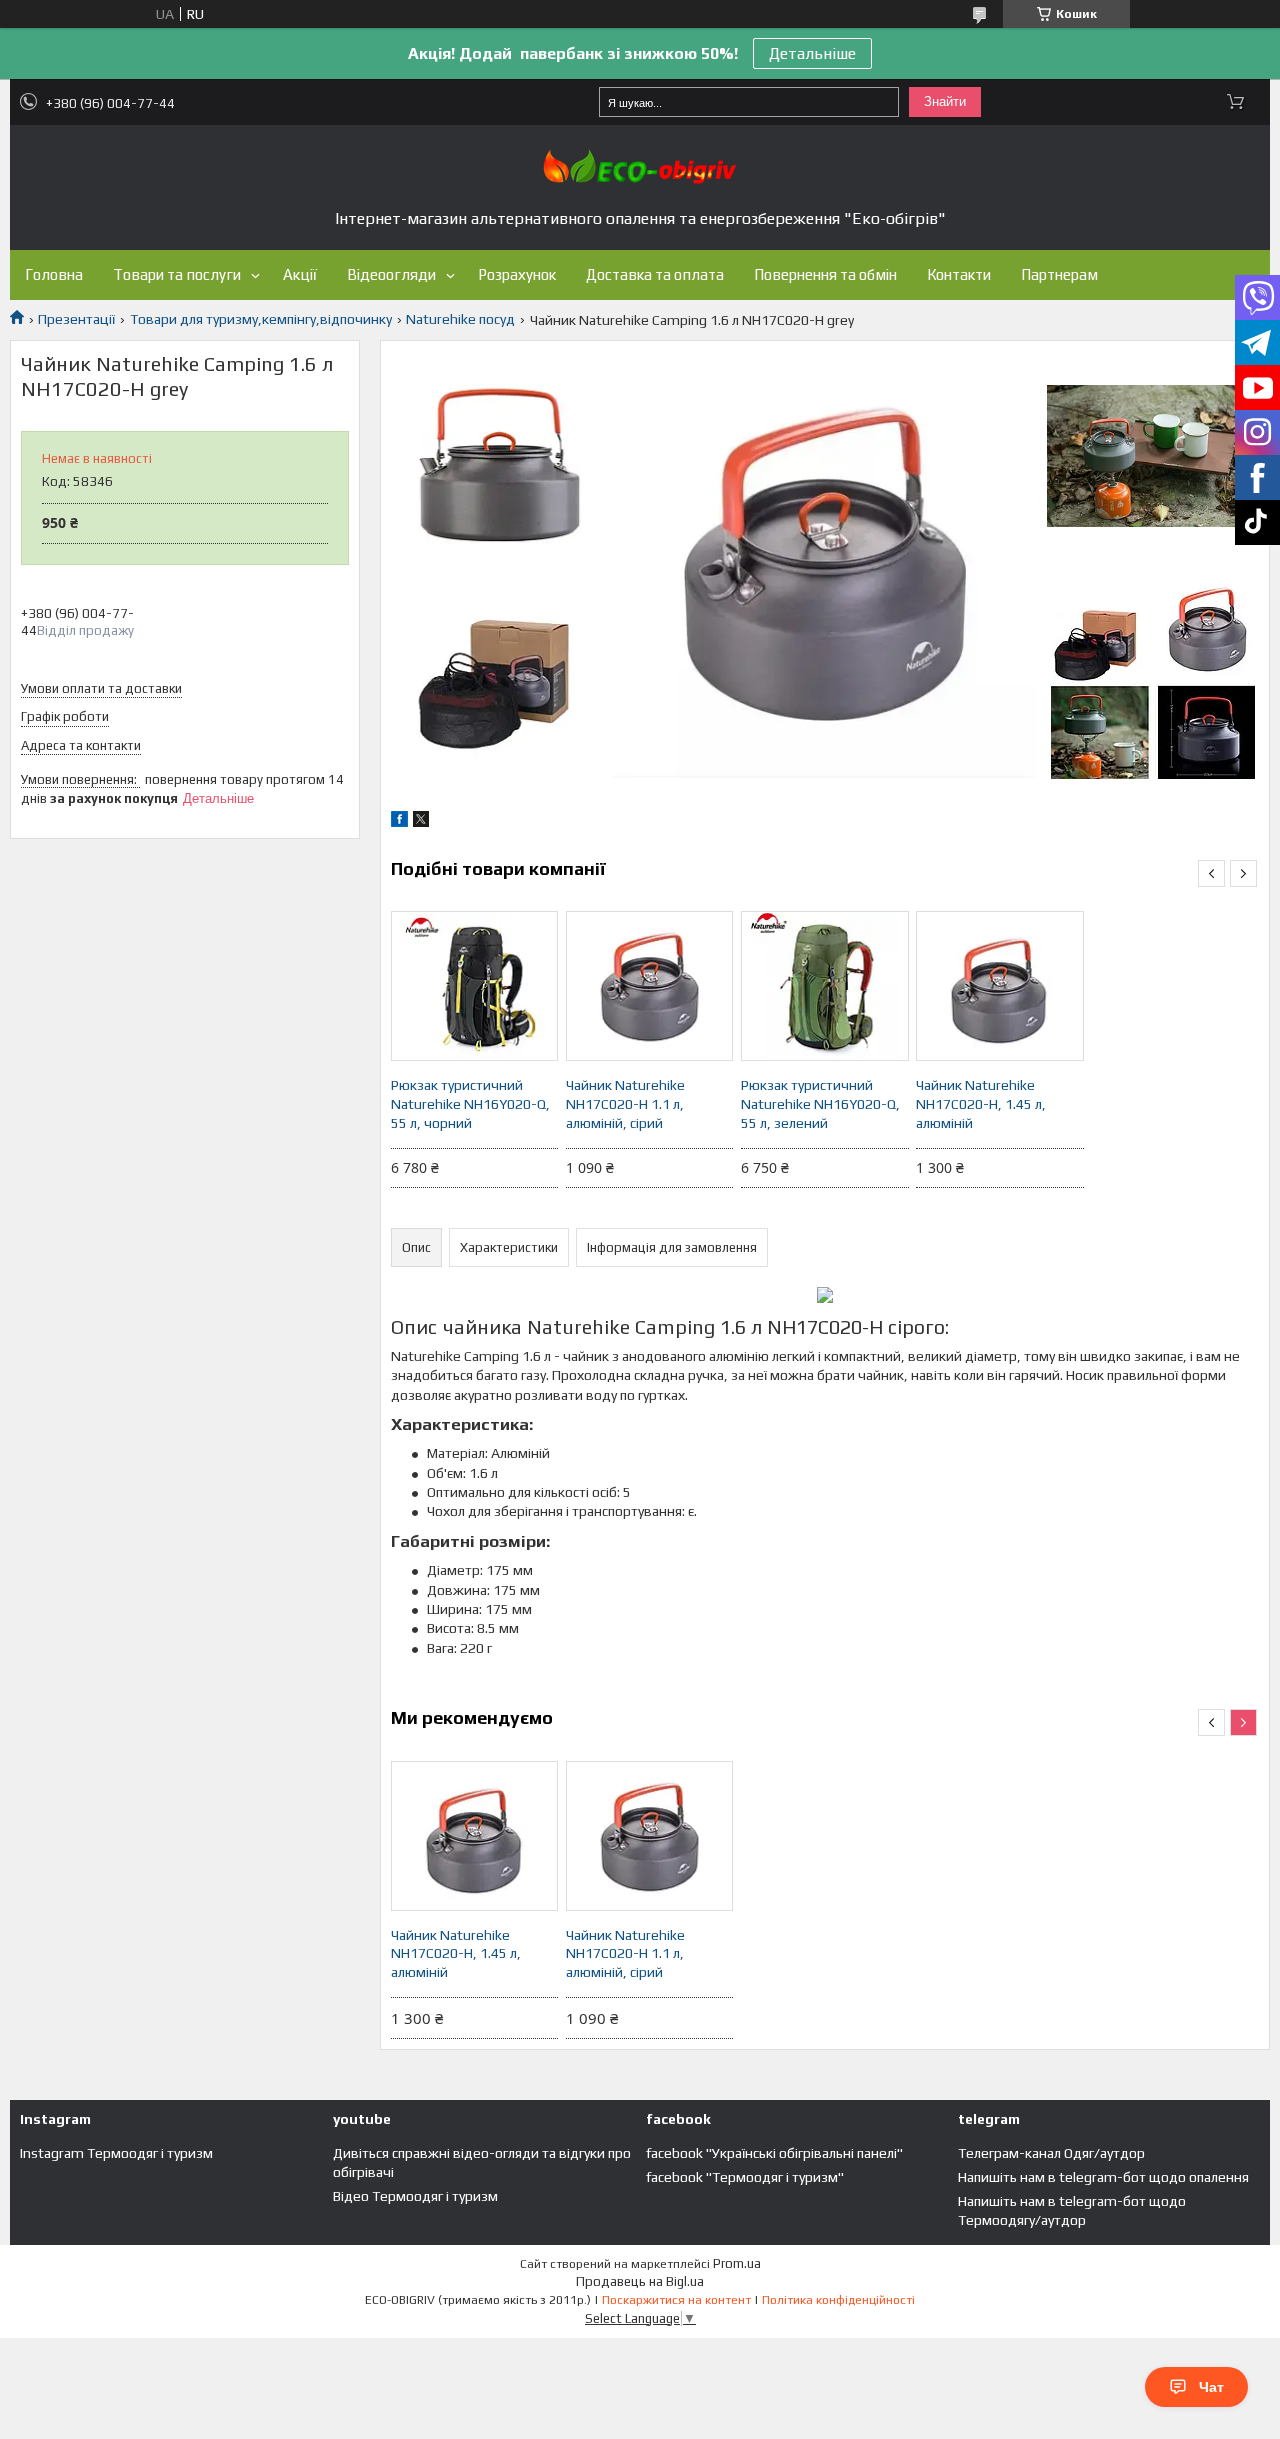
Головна (54, 274)
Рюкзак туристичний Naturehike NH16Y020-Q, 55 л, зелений (820, 1104)
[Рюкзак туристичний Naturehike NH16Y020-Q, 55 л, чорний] (474, 986)
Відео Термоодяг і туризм (415, 2196)
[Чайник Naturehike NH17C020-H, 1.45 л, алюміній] (999, 986)
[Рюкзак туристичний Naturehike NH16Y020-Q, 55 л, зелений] (824, 986)
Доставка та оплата (655, 274)
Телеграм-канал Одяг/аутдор (1051, 2153)
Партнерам (1059, 274)
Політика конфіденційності (838, 2300)
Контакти (959, 274)
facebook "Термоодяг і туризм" (745, 2177)
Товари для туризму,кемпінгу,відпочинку (261, 319)
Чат (1211, 2387)
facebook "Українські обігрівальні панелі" (774, 2153)
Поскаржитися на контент (676, 2300)
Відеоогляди (391, 274)
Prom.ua (737, 2263)
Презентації (76, 319)
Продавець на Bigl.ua (640, 2281)
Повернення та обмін (825, 274)
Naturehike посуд (460, 319)
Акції (300, 274)
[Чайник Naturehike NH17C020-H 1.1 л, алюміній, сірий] (649, 986)
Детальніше (812, 53)
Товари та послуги (177, 274)
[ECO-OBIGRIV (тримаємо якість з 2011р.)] (640, 166)
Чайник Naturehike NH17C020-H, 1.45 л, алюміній (981, 1104)
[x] (421, 822)
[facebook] (399, 822)
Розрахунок (517, 274)
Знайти (945, 101)
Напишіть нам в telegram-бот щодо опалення (1103, 2177)
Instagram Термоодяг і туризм (116, 2153)
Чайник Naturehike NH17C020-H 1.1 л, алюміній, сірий (625, 1104)
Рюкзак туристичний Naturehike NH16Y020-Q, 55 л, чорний (470, 1104)
